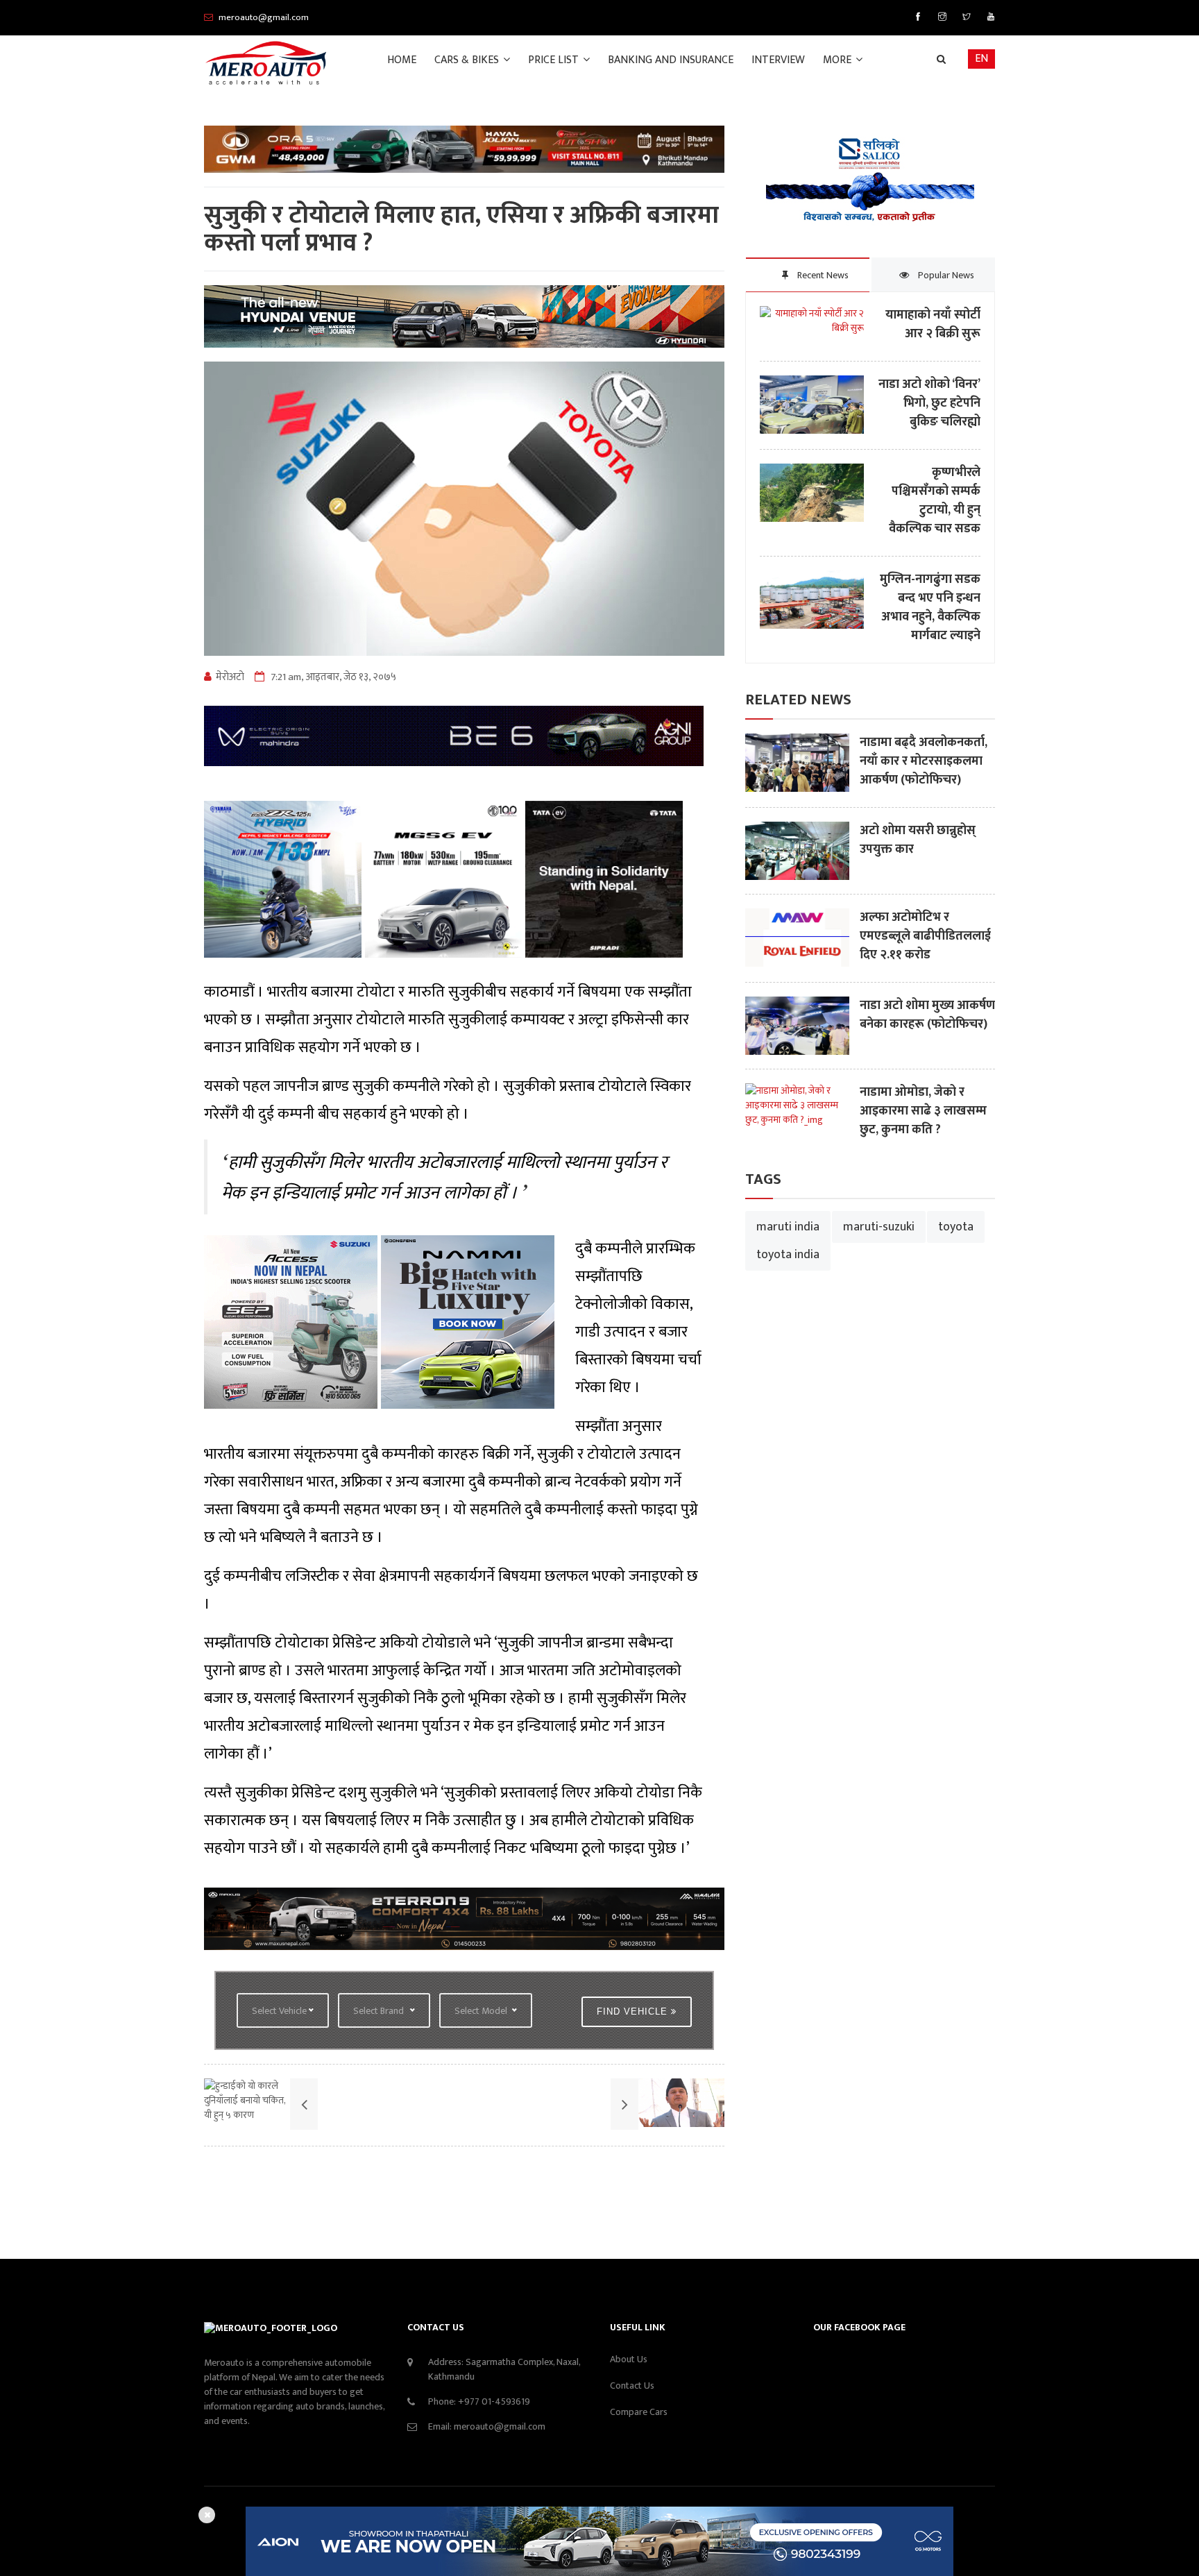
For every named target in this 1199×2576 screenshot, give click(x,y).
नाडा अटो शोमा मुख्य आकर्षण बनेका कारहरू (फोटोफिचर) (927, 1015)
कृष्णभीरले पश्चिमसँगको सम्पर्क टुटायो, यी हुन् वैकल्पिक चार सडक (935, 501)
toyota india (788, 1255)
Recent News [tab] (822, 275)
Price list (555, 60)
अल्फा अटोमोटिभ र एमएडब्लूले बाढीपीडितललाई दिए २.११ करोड (925, 937)
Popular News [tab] (945, 275)
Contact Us (632, 2386)
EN (981, 59)
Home (402, 60)
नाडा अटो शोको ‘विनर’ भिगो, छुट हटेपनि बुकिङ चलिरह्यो (929, 404)
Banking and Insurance (671, 60)
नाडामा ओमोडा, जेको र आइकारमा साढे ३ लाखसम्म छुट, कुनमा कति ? (923, 1111)
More (839, 60)
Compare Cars (639, 2412)
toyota (956, 1227)
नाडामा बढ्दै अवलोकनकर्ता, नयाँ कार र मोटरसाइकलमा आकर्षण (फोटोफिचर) (924, 762)
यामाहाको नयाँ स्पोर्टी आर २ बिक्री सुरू (933, 325)
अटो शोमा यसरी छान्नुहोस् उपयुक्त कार (918, 840)
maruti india (788, 1227)
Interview (778, 60)
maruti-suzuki (879, 1227)
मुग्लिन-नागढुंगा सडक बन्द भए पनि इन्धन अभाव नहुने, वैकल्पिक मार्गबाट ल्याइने (930, 608)
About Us (629, 2359)
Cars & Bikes (468, 60)
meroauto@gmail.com (500, 2426)
